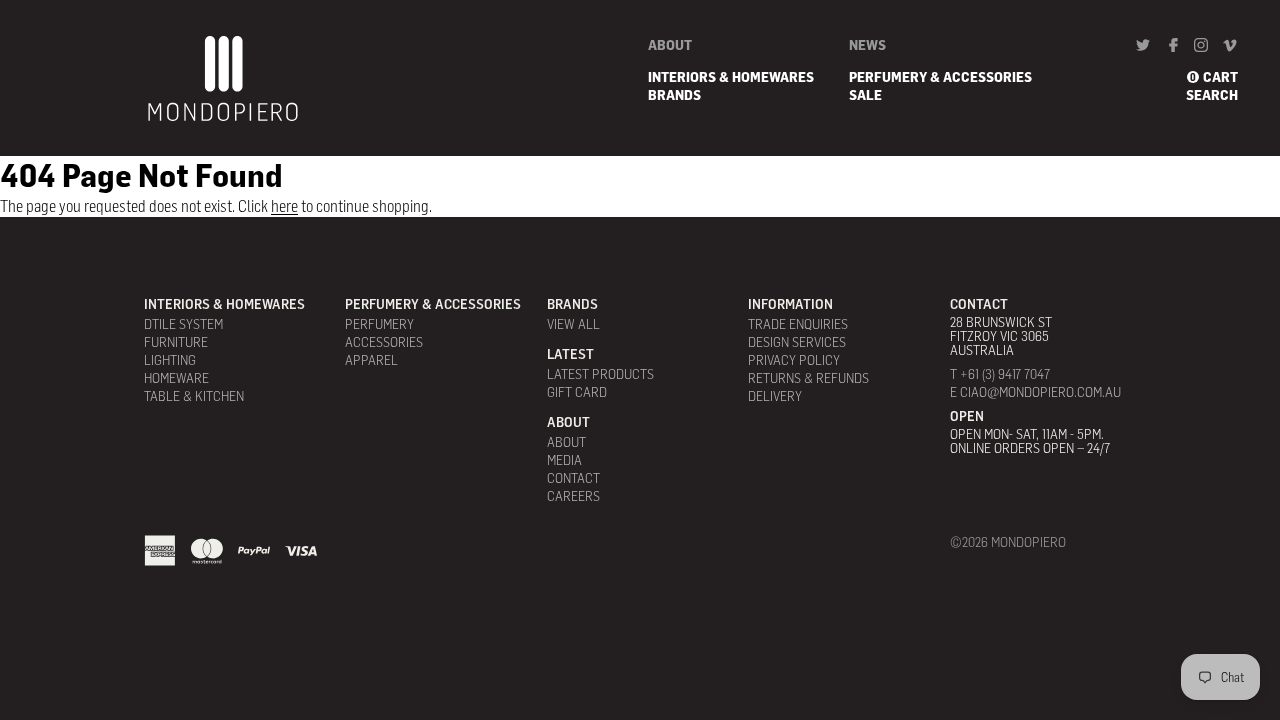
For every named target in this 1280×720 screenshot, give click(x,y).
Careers (573, 496)
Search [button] (1212, 95)
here (284, 206)
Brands (674, 95)
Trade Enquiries (798, 324)
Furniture (176, 342)
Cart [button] (1220, 77)
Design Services (797, 342)
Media (564, 460)
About (670, 45)
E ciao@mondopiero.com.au (1035, 392)
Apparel (371, 360)
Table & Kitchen (194, 396)
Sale (865, 95)
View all (573, 324)
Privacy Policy (794, 360)
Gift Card (577, 392)
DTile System (183, 324)
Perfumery (379, 324)
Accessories (384, 342)
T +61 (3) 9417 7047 (1000, 374)
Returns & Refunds (808, 378)
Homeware (176, 378)
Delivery (775, 396)
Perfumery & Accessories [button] (940, 77)
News (867, 45)
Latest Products (600, 374)
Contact (573, 478)
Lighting (170, 360)
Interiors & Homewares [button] (731, 77)
